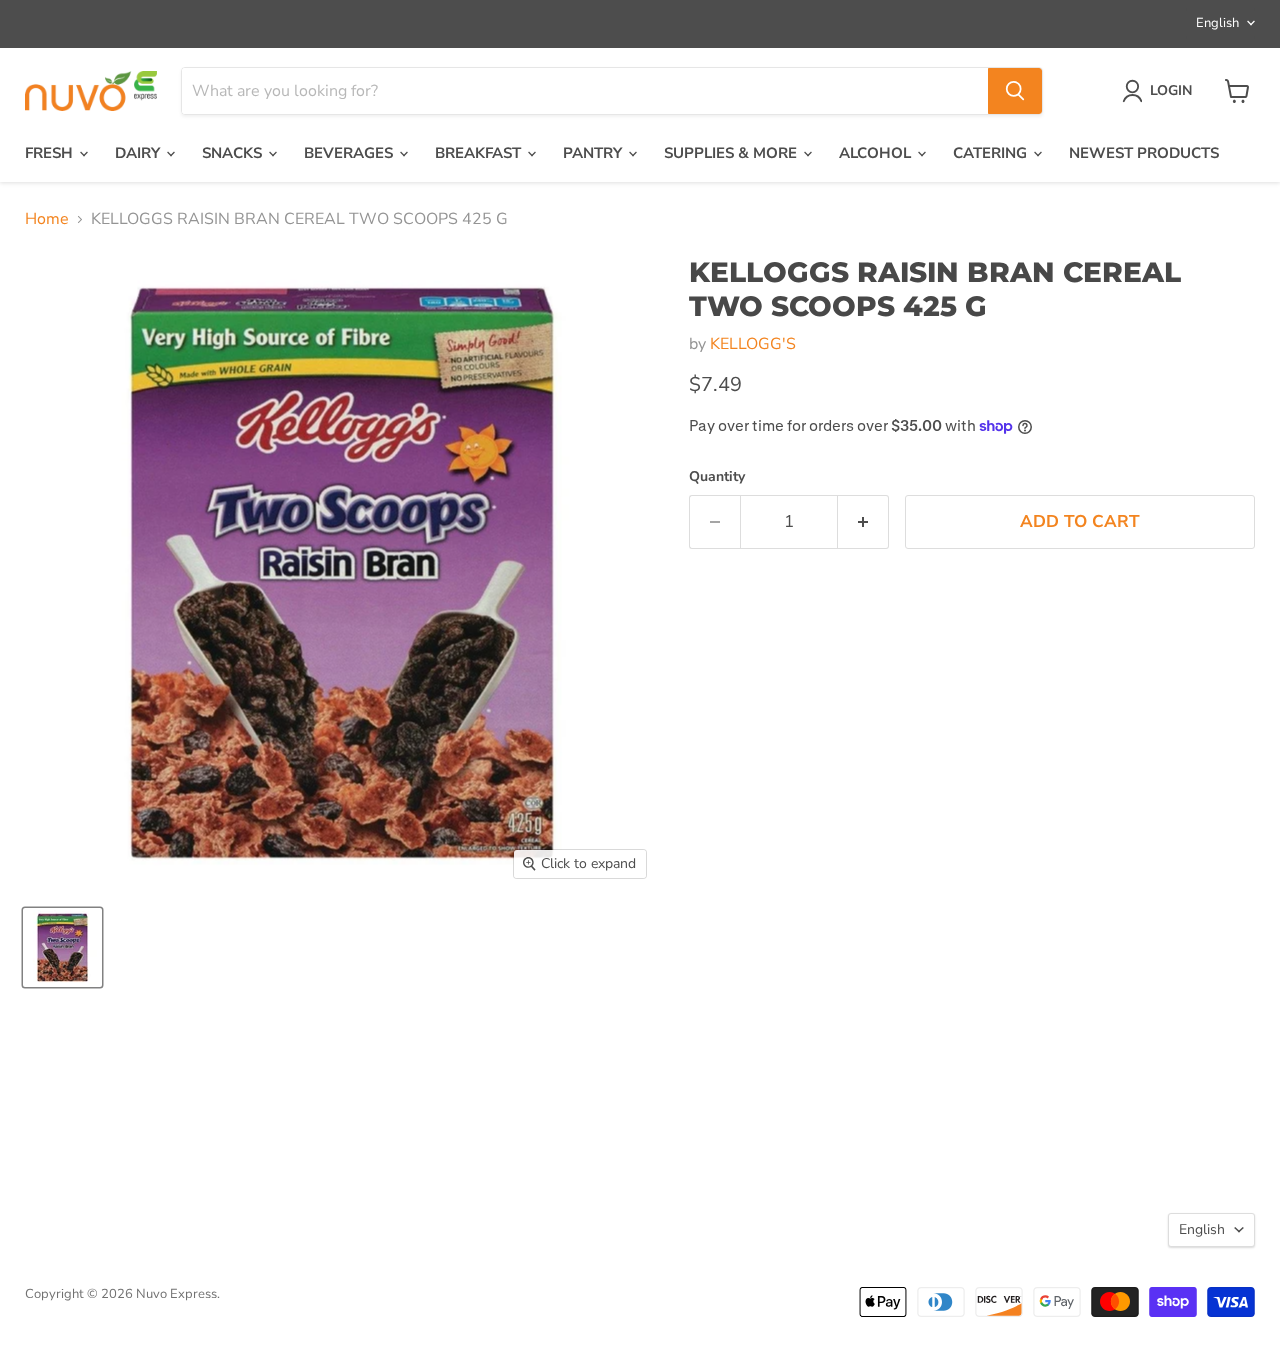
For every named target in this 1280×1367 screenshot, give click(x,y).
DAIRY (139, 153)
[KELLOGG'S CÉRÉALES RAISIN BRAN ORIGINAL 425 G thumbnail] (62, 947)
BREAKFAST (480, 153)
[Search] (1015, 91)
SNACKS (234, 153)
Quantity (717, 477)
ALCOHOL (877, 153)
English (1217, 23)
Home (47, 219)
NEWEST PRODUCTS (1144, 153)
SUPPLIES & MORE (732, 153)
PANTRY (594, 153)
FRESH (51, 153)
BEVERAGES (350, 153)
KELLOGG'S (753, 344)
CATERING (992, 153)
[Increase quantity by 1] (863, 522)
